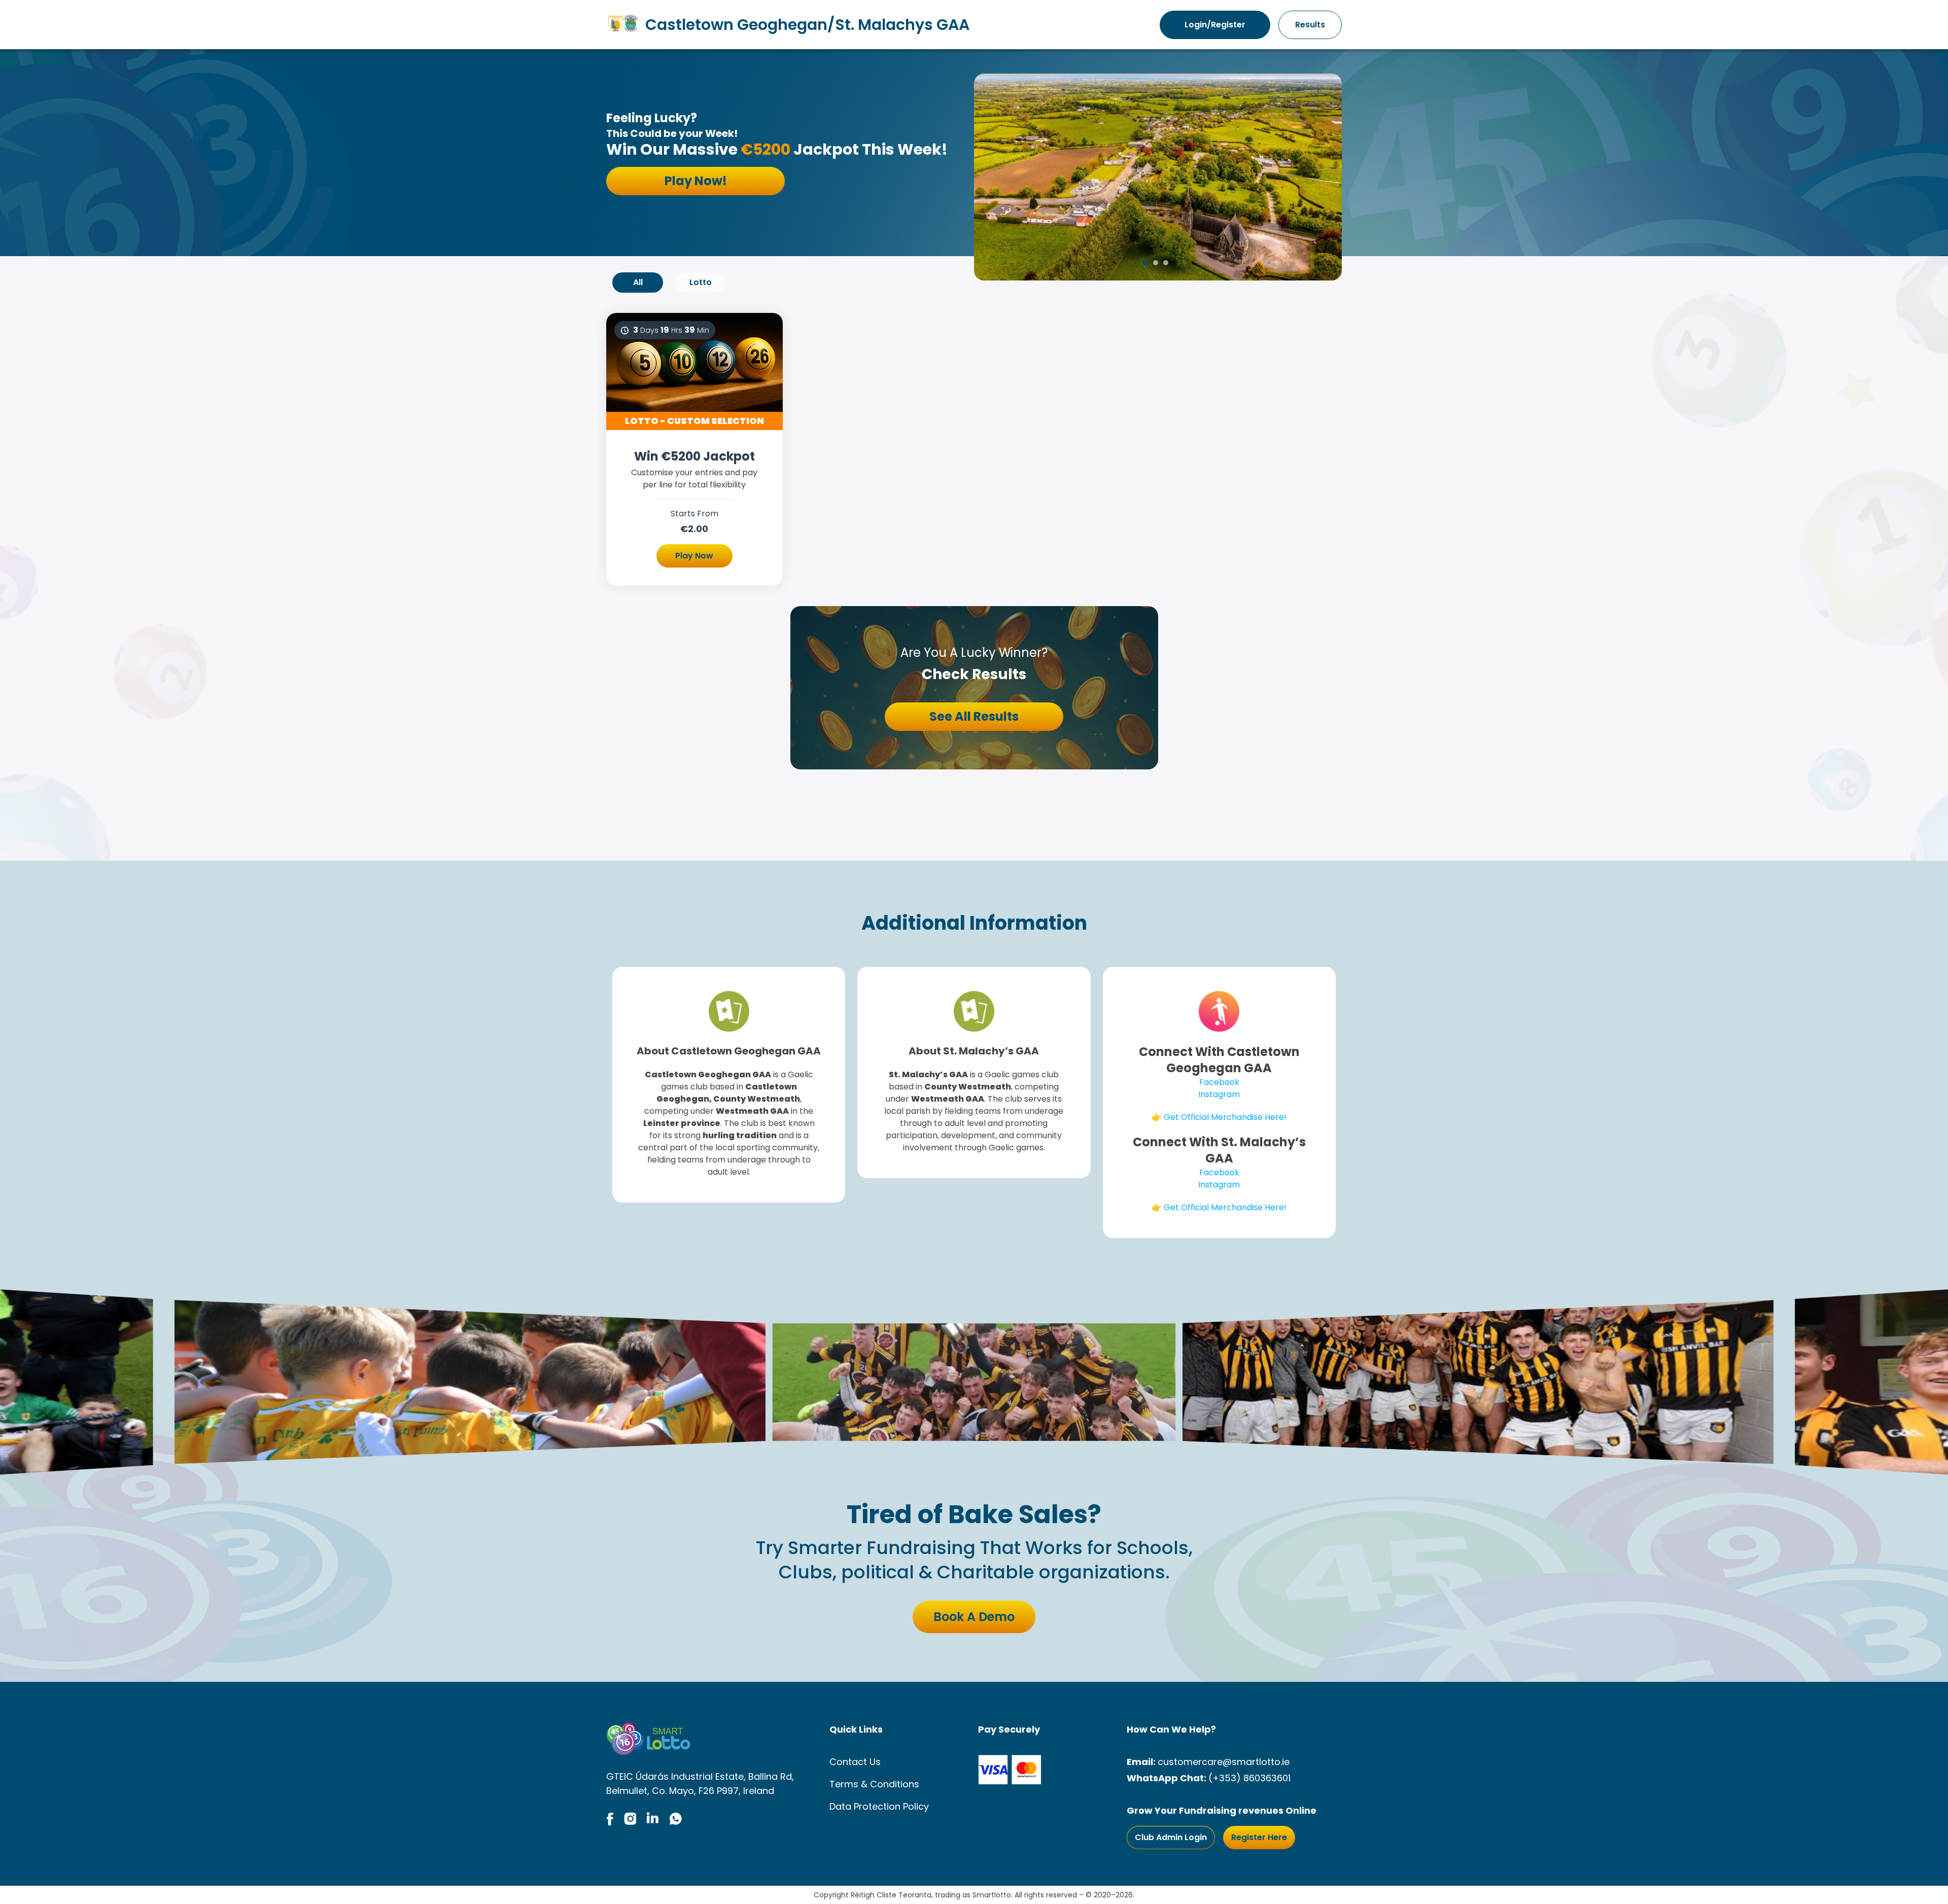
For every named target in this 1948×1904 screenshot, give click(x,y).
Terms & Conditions (874, 1784)
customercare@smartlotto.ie (1224, 1762)
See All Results (974, 716)
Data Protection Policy (879, 1806)
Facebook (1219, 1082)
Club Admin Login (1171, 1837)
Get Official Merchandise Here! (1225, 1117)
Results (1310, 25)
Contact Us (855, 1762)
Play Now (694, 556)
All (638, 282)
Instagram (1219, 1094)
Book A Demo (974, 1617)
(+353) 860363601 (1249, 1778)
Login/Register (1215, 25)
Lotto (701, 282)
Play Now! (696, 181)
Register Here (1259, 1837)
